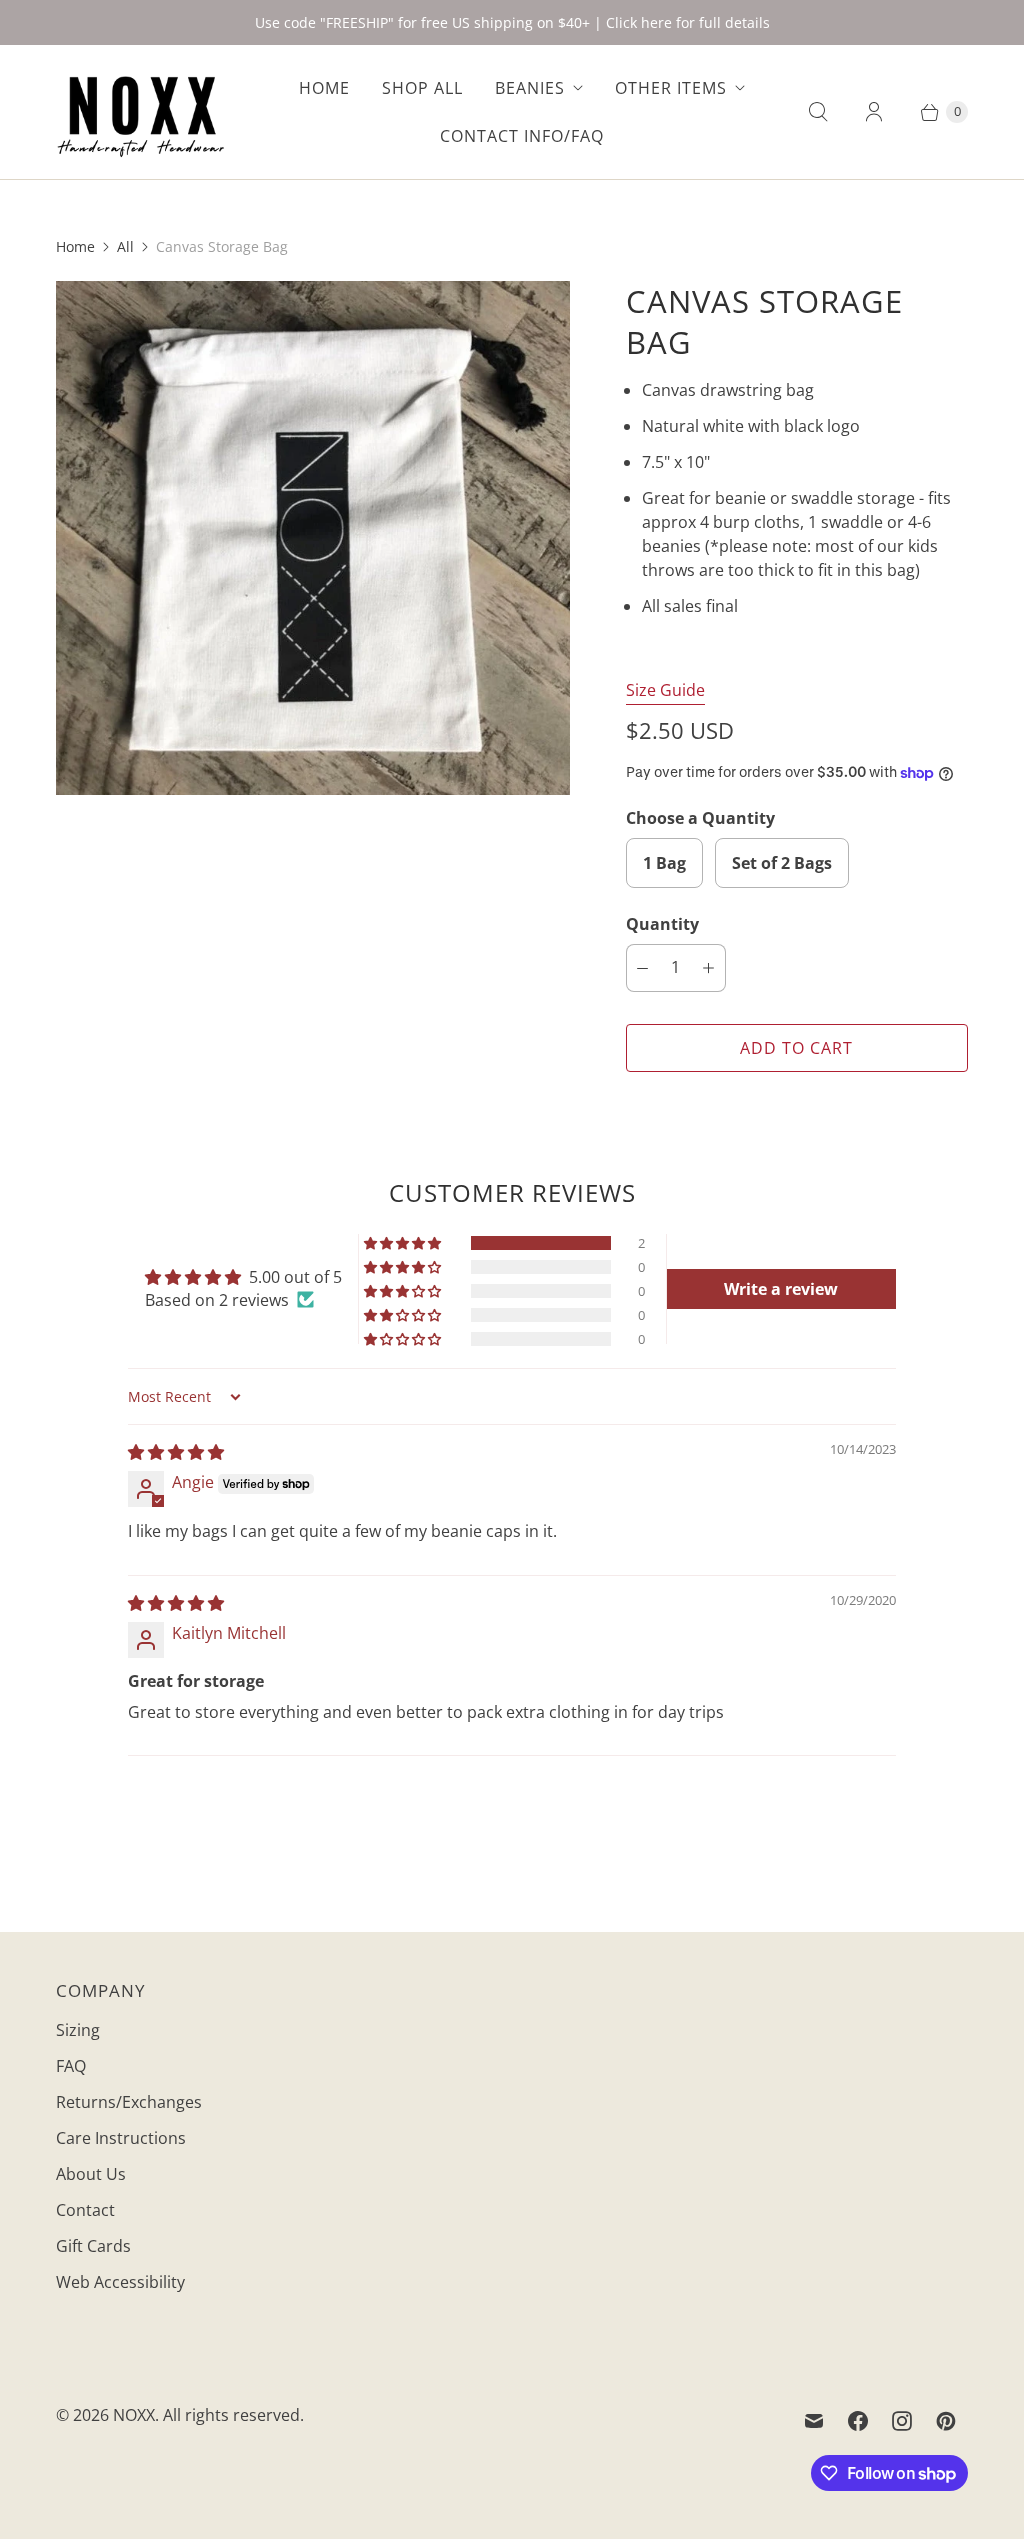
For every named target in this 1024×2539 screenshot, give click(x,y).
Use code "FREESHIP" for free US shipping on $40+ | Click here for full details (512, 22)
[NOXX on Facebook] (858, 2421)
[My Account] (874, 112)
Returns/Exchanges (129, 2102)
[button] (404, 1243)
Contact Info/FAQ (522, 136)
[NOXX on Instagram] (902, 2421)
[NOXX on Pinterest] (946, 2421)
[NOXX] (141, 112)
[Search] (818, 112)
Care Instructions (121, 2138)
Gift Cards (93, 2246)
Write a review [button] (781, 1289)
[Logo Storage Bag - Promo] (313, 538)
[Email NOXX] (814, 2421)
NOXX (134, 2415)
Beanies (530, 88)
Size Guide (665, 690)
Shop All (422, 88)
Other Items (671, 88)
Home (324, 88)
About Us (91, 2174)
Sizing (78, 2030)
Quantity (662, 924)
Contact (85, 2210)
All (125, 246)
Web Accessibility (120, 2282)
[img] (176, 1452)
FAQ (71, 2066)
